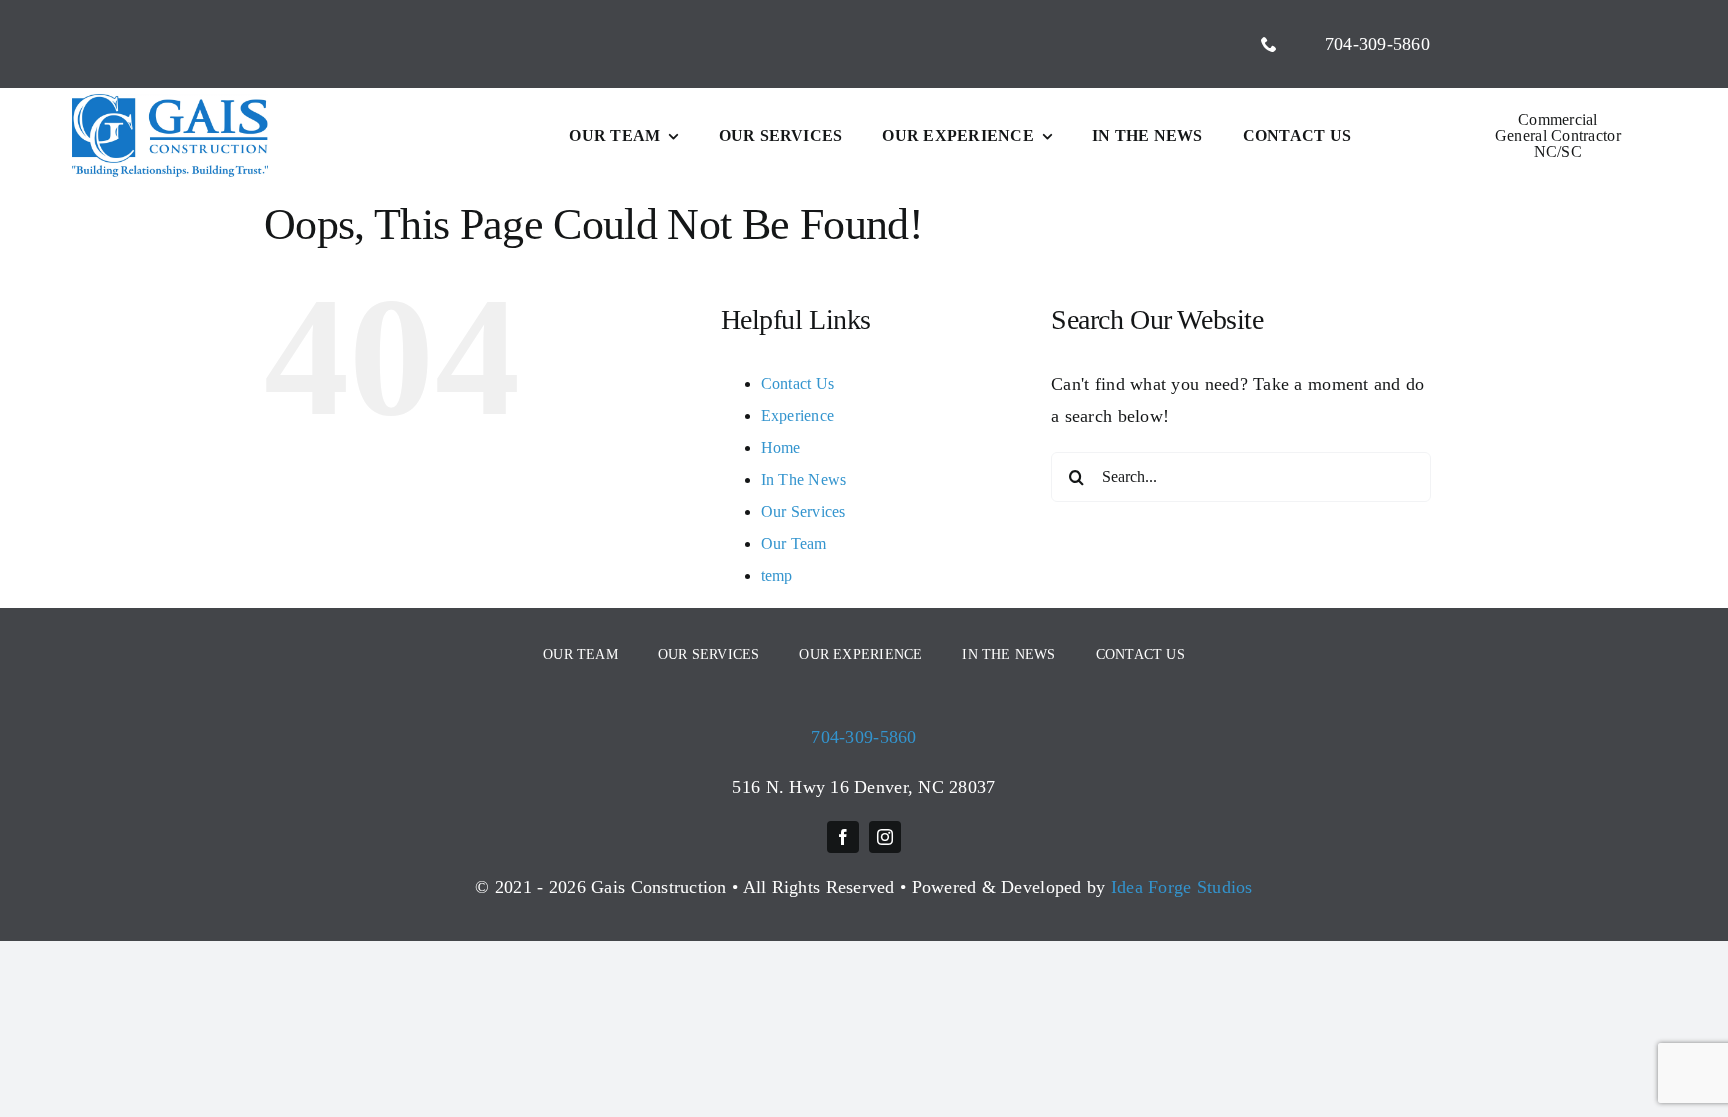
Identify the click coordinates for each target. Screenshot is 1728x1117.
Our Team (794, 543)
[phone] (1269, 44)
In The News (804, 479)
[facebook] (843, 837)
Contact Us (798, 383)
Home (781, 447)
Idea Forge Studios (1182, 887)
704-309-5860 (863, 737)
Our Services (803, 511)
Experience (798, 415)
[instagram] (885, 837)
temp (777, 575)
